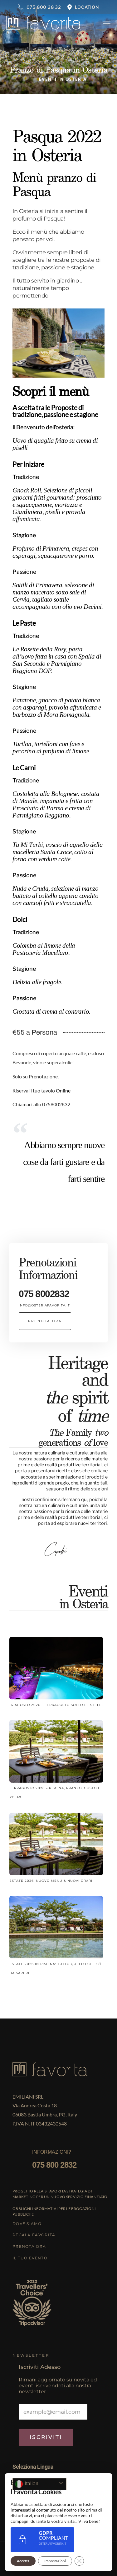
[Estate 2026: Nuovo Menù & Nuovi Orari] (56, 1845)
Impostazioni (55, 2561)
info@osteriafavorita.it (44, 1305)
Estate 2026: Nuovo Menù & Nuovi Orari (51, 1881)
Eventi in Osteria (63, 79)
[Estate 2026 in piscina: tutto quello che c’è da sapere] (56, 1928)
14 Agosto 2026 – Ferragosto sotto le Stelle (57, 1705)
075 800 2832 (54, 2165)
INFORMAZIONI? (52, 2152)
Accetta (23, 2561)
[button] (45, 1321)
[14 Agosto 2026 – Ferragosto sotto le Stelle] (56, 1669)
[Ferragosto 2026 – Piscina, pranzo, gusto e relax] (56, 1752)
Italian (31, 2484)
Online (64, 1090)
